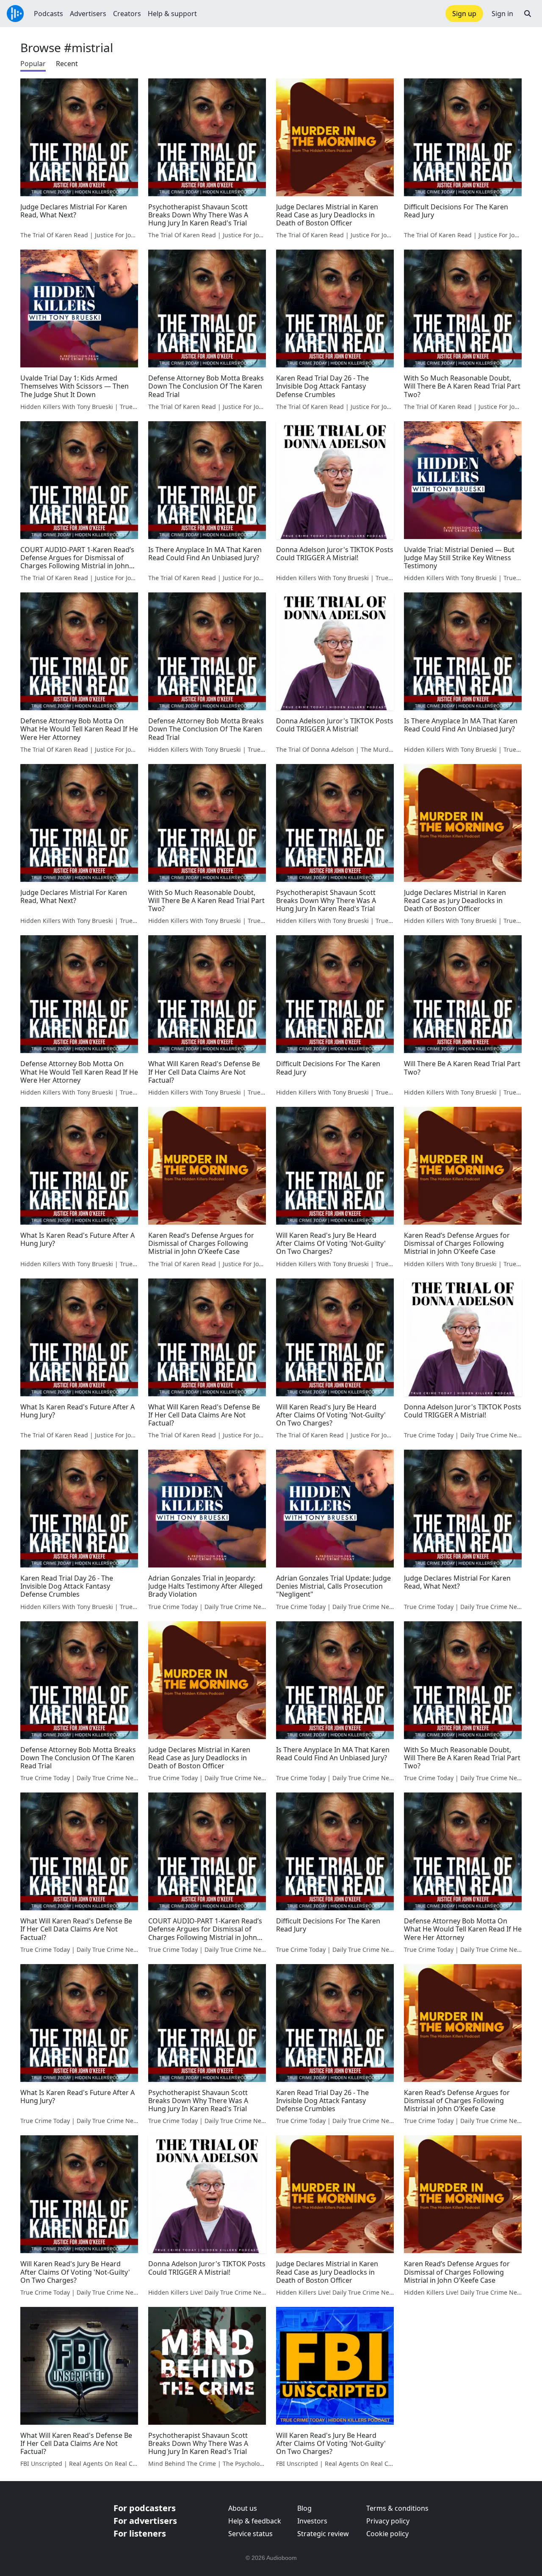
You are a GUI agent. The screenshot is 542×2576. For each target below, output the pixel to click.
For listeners (140, 2533)
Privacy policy (388, 2521)
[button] (528, 14)
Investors (312, 2521)
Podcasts (48, 14)
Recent (67, 64)
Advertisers (88, 14)
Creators (127, 14)
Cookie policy (387, 2534)
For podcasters (145, 2508)
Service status (250, 2534)
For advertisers (145, 2521)
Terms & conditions (397, 2508)
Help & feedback (255, 2521)
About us (243, 2508)
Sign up (464, 14)
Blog (304, 2508)
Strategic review (323, 2534)
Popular (33, 64)
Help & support (172, 14)
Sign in (502, 14)
